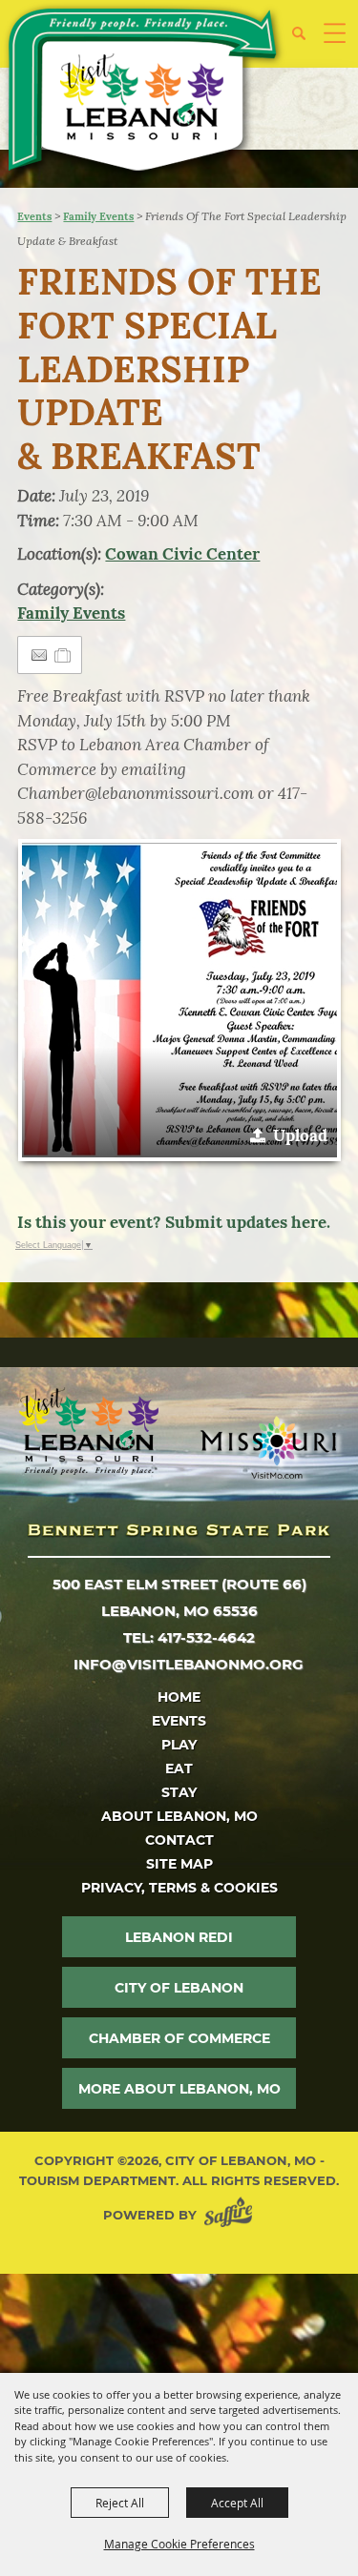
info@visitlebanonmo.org (189, 1664)
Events (34, 216)
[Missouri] (268, 1447)
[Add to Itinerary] (63, 655)
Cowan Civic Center (182, 554)
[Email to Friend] (39, 655)
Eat (179, 1768)
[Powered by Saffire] (232, 2215)
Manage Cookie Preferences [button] (179, 2544)
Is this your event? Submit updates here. (174, 1222)
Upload (300, 1135)
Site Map (179, 1864)
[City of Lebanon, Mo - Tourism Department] (144, 93)
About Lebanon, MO (179, 1816)
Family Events (98, 216)
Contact (179, 1840)
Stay (179, 1792)
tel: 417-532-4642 (189, 1637)
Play (179, 1745)
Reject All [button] (120, 2503)
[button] (306, 41)
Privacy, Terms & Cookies (179, 1888)
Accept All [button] (237, 2503)
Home (179, 1697)
